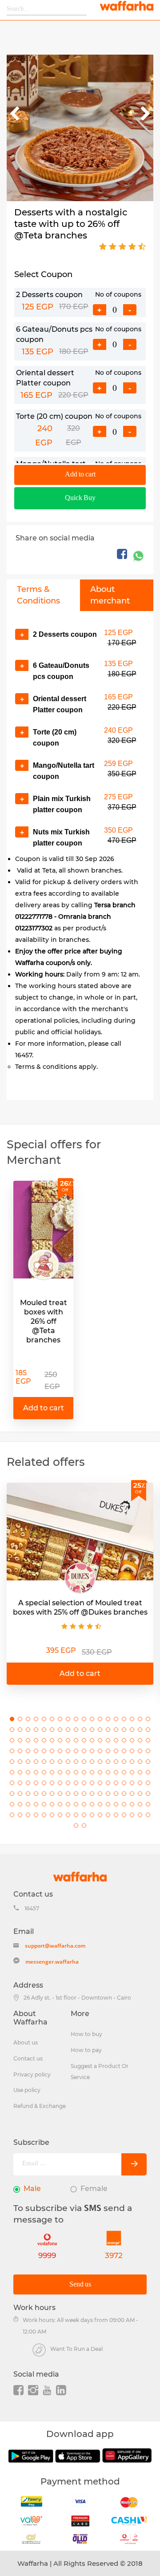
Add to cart (80, 474)
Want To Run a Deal (76, 2349)
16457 (32, 1908)
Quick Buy (80, 498)
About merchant (110, 595)
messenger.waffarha (52, 1962)
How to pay (86, 2050)
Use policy (27, 2090)
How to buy (86, 2034)
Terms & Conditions (38, 595)
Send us (80, 2284)
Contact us (28, 2058)
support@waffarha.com (55, 1946)
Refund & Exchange (40, 2106)
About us (26, 2042)
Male (32, 2189)
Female (94, 2189)
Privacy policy (32, 2074)
